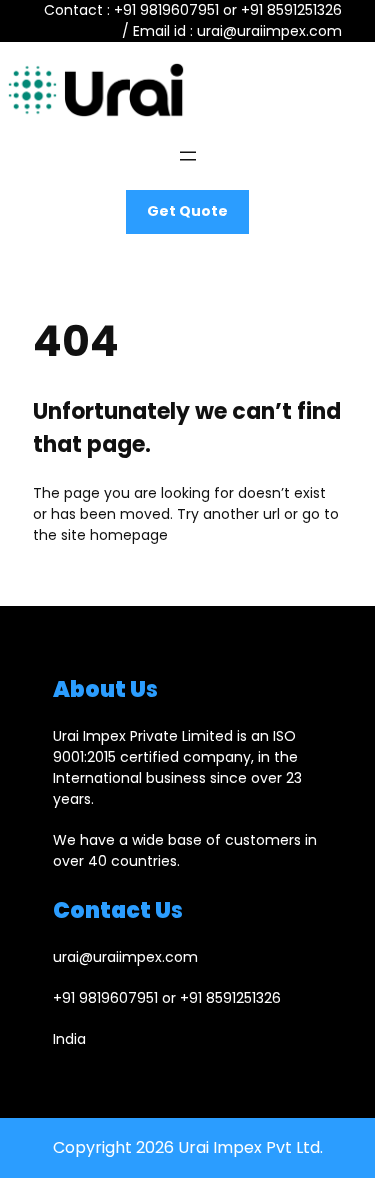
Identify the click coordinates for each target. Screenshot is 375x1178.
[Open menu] (188, 156)
